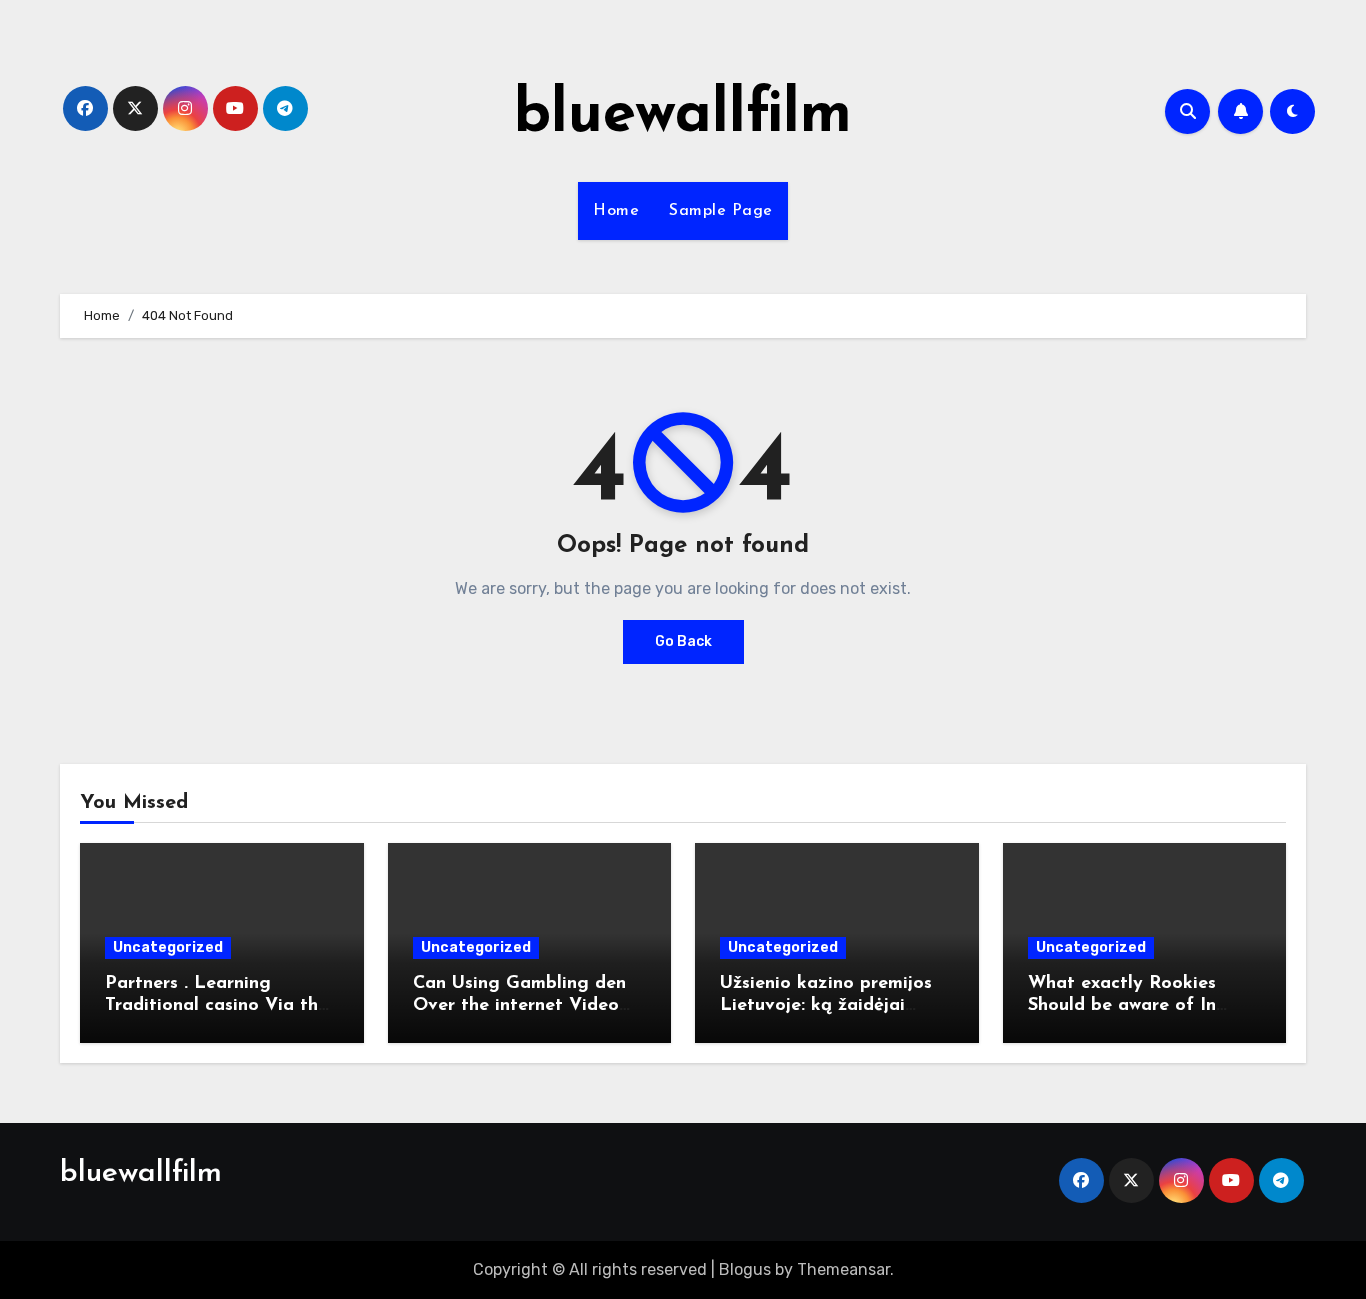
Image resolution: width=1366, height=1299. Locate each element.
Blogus (745, 1269)
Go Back (683, 641)
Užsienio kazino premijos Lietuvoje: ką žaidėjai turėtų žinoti (826, 1005)
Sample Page (721, 211)
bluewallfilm (683, 116)
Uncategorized (168, 947)
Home (616, 211)
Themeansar (843, 1269)
